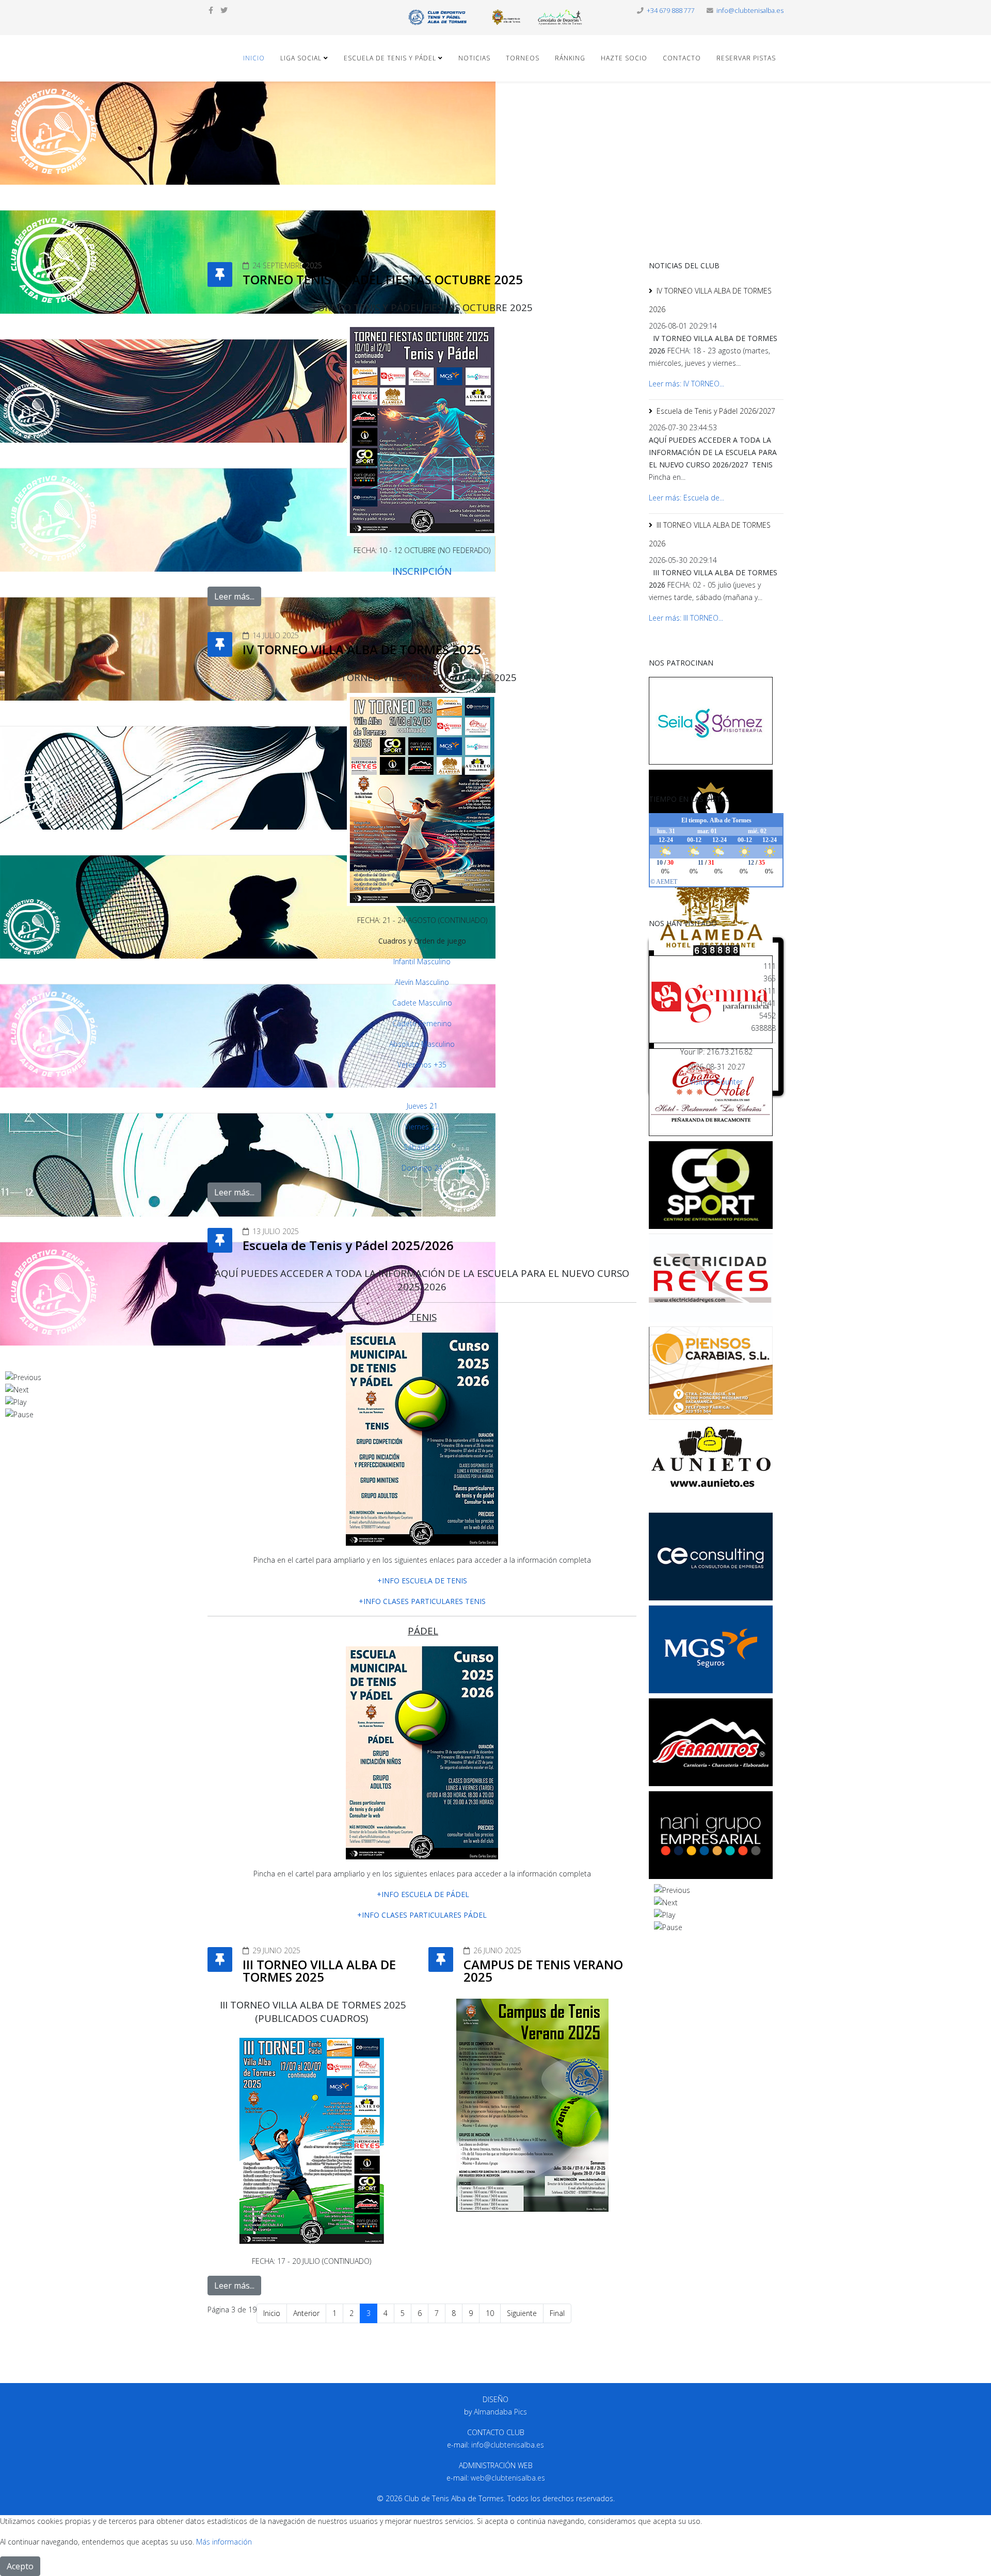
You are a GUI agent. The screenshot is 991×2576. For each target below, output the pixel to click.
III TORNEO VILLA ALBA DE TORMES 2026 (710, 534)
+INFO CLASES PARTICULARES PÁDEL (422, 1915)
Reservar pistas (746, 58)
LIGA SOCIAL (301, 58)
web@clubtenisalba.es (508, 2478)
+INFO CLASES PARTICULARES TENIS (422, 1601)
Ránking (570, 58)
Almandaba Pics (500, 2412)
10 (490, 2313)
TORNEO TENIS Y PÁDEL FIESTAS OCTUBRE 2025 (383, 279)
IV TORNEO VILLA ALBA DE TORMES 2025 (362, 649)
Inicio (254, 58)
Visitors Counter (716, 1082)
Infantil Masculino (422, 961)
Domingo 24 (422, 1168)
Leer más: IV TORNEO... (686, 384)
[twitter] (224, 10)
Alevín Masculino (422, 982)
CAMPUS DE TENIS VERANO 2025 (543, 1971)
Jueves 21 (422, 1106)
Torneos (523, 58)
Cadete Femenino (422, 1023)
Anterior (306, 2313)
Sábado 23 (422, 1147)
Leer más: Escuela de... (686, 498)
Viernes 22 (422, 1127)
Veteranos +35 (422, 1065)
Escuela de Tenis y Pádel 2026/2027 (716, 411)
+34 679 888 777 (671, 11)
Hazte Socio (624, 58)
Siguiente (522, 2313)
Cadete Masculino (422, 1003)
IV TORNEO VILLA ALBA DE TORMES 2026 (710, 300)
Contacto (682, 58)
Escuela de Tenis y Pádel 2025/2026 (348, 1245)
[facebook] (211, 10)
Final (557, 2313)
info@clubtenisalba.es (750, 11)
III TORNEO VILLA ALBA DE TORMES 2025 (319, 1971)
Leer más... (234, 596)
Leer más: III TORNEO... (686, 618)
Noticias (474, 58)
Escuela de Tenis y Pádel (390, 58)
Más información (224, 2542)
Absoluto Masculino (422, 1044)
